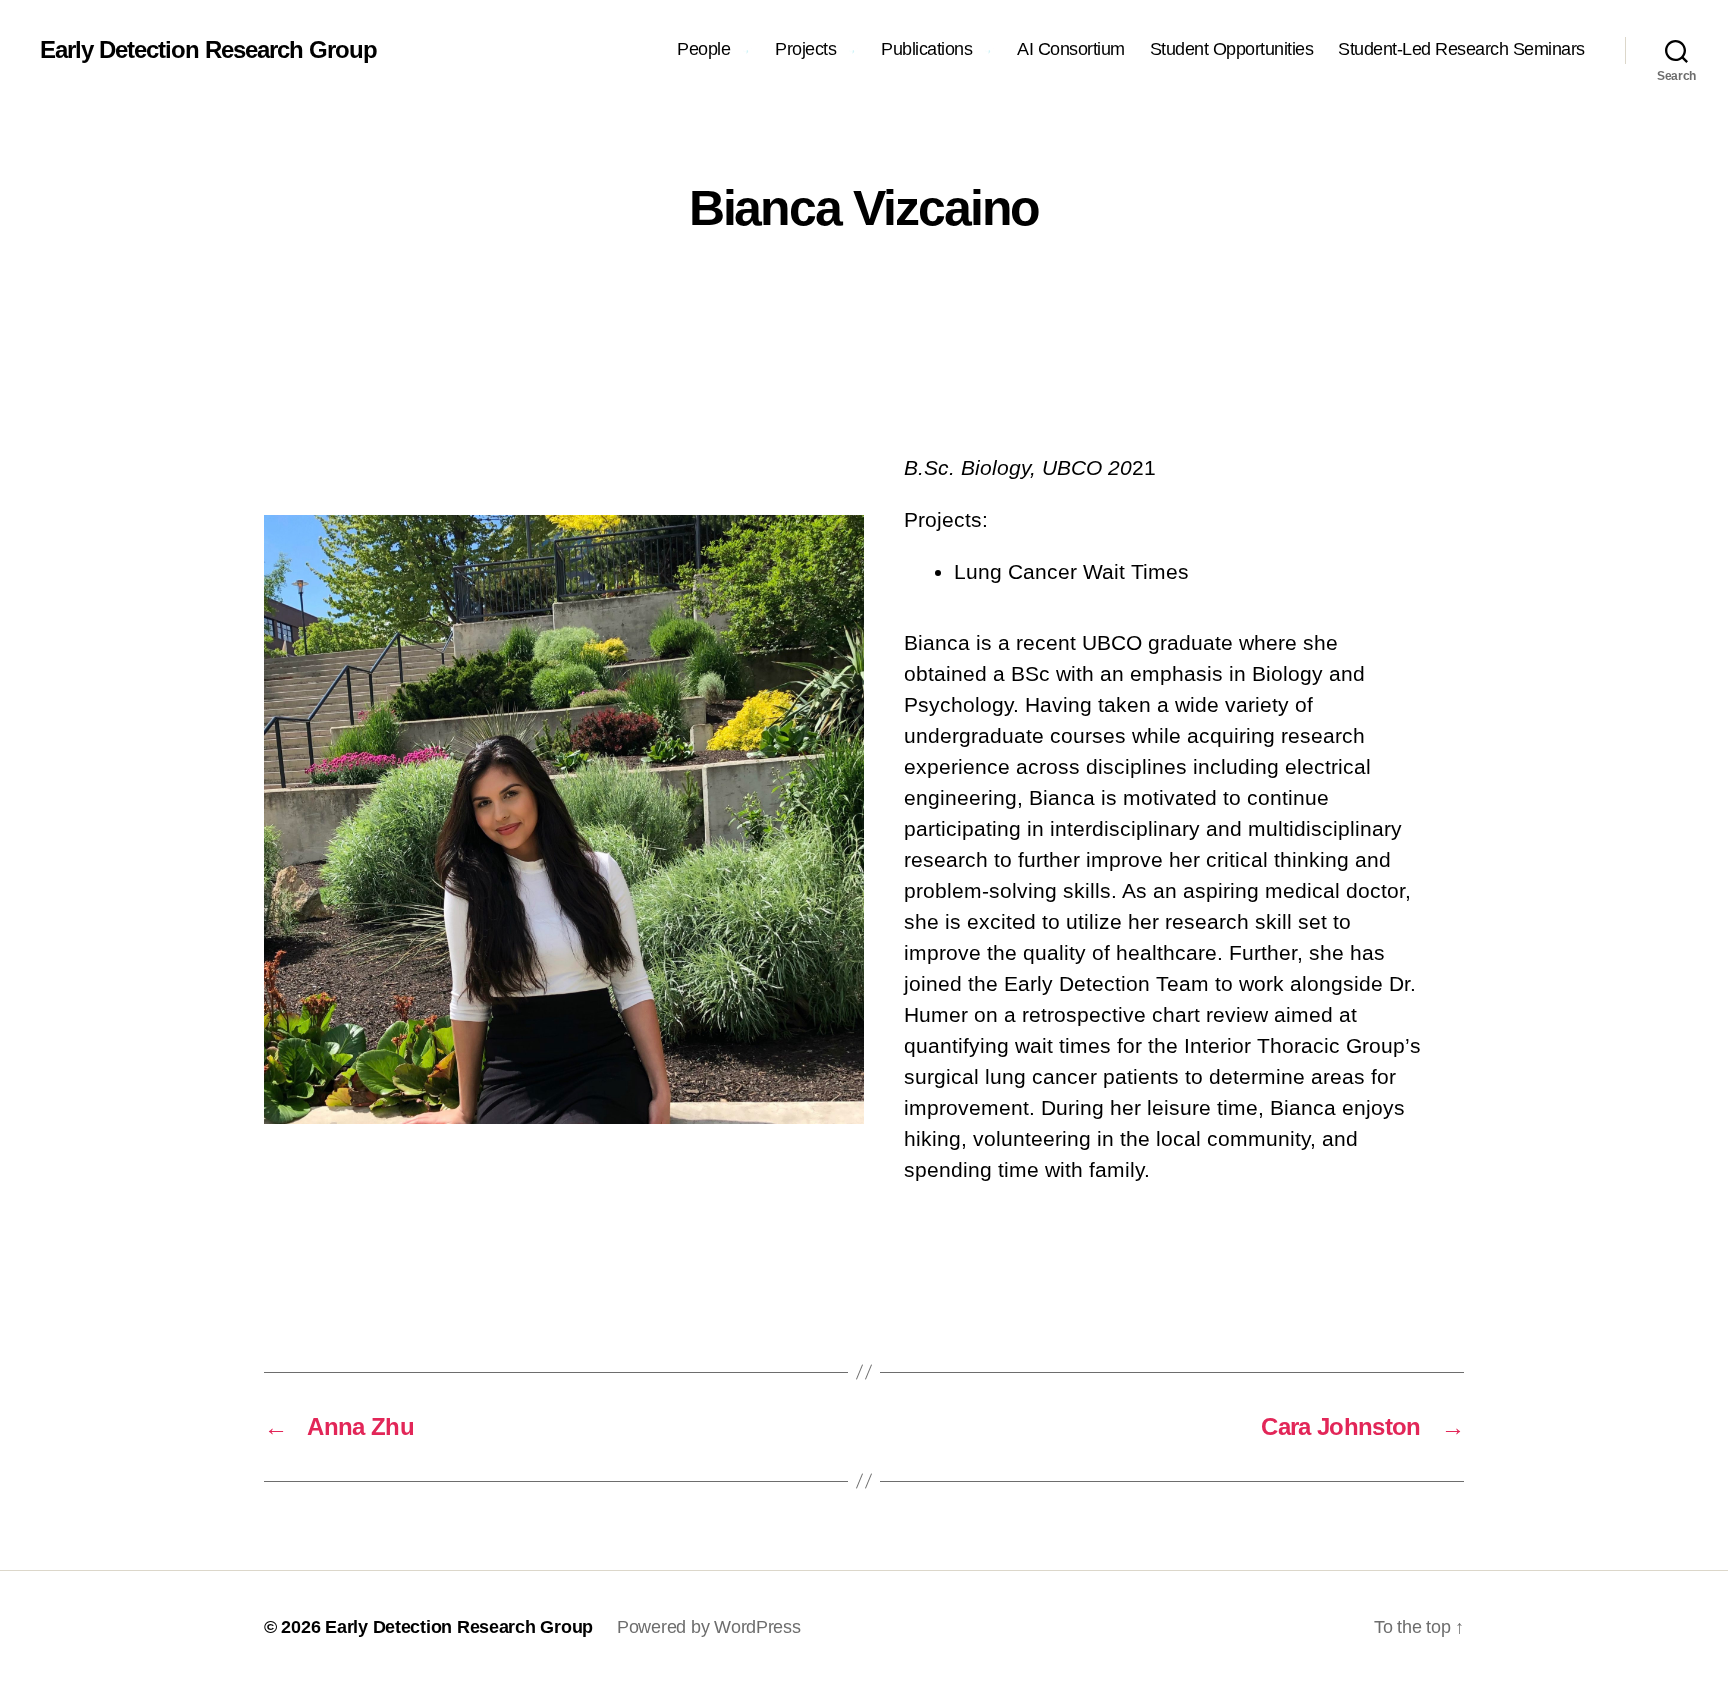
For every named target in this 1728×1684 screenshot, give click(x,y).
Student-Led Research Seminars (1461, 49)
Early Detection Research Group (208, 50)
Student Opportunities (1232, 49)
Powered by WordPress (709, 1627)
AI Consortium (1071, 49)
